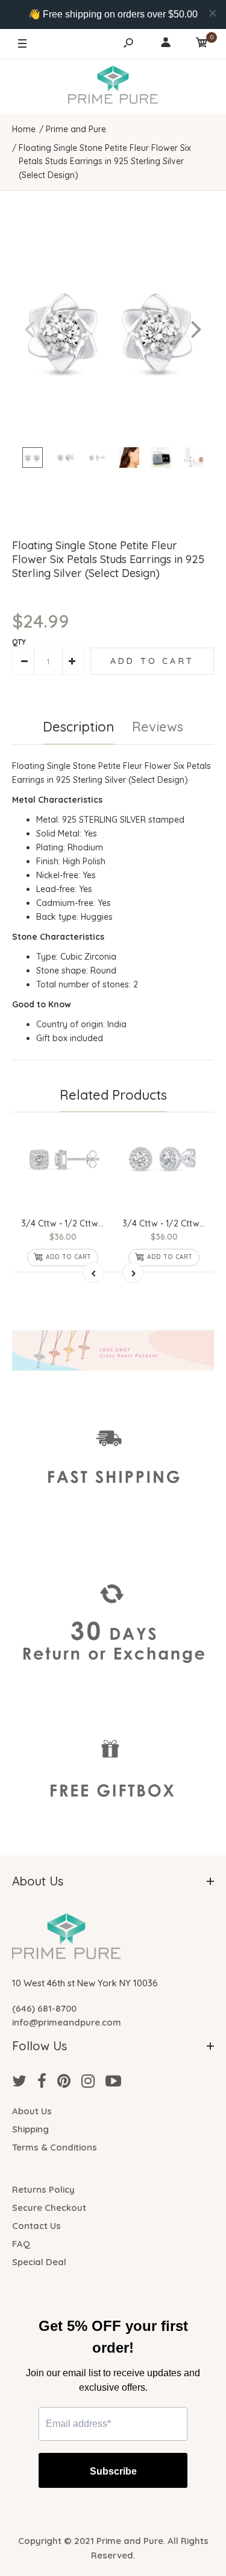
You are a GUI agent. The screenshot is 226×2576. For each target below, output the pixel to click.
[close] (213, 13)
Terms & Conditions (55, 2147)
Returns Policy (43, 2189)
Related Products (113, 1095)
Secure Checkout (49, 2208)
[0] (202, 44)
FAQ (21, 2244)
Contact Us (36, 2226)
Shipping (30, 2129)
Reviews (158, 727)
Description (78, 727)
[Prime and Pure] (113, 86)
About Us (32, 2111)
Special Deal (39, 2262)
